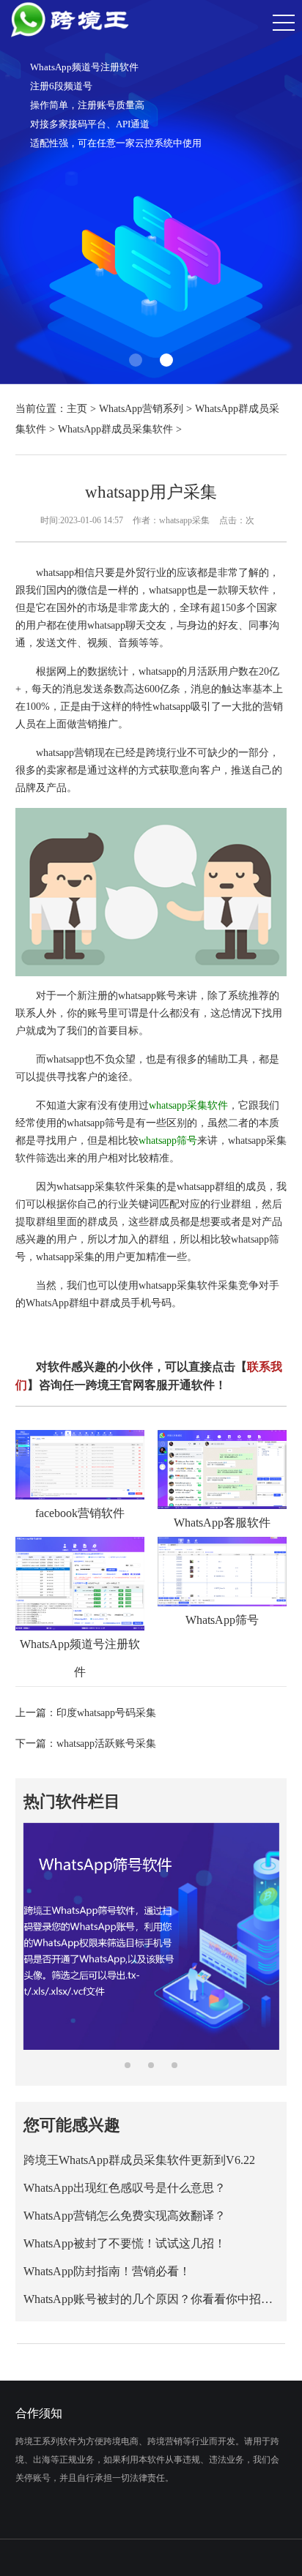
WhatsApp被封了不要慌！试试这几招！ (125, 2243)
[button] (136, 360)
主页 (77, 409)
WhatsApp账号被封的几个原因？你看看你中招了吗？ (151, 2299)
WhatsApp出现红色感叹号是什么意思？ (125, 2188)
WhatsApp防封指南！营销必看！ (107, 2271)
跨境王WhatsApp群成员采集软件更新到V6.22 (139, 2160)
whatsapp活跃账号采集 (106, 1744)
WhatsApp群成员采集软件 (115, 429)
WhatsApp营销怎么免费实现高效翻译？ (125, 2216)
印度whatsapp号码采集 (106, 1713)
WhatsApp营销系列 (141, 409)
